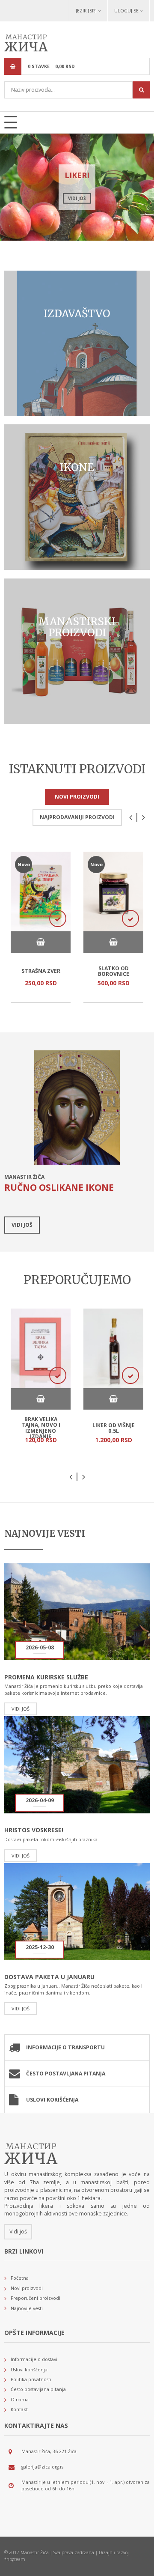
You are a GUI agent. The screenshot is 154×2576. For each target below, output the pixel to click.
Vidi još (77, 198)
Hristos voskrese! (34, 1830)
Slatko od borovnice (114, 971)
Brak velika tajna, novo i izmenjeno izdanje (41, 1428)
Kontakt (19, 2409)
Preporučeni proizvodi (36, 2298)
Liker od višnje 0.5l (114, 1428)
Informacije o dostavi (34, 2359)
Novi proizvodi (27, 2288)
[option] (77, 187)
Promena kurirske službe (46, 1677)
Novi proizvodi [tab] (77, 797)
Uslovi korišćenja (52, 2100)
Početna (20, 2278)
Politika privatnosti (31, 2379)
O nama (20, 2400)
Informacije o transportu (65, 2047)
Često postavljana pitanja (66, 2074)
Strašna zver (41, 971)
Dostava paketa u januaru (49, 1977)
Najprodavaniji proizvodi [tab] (77, 817)
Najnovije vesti (27, 2308)
